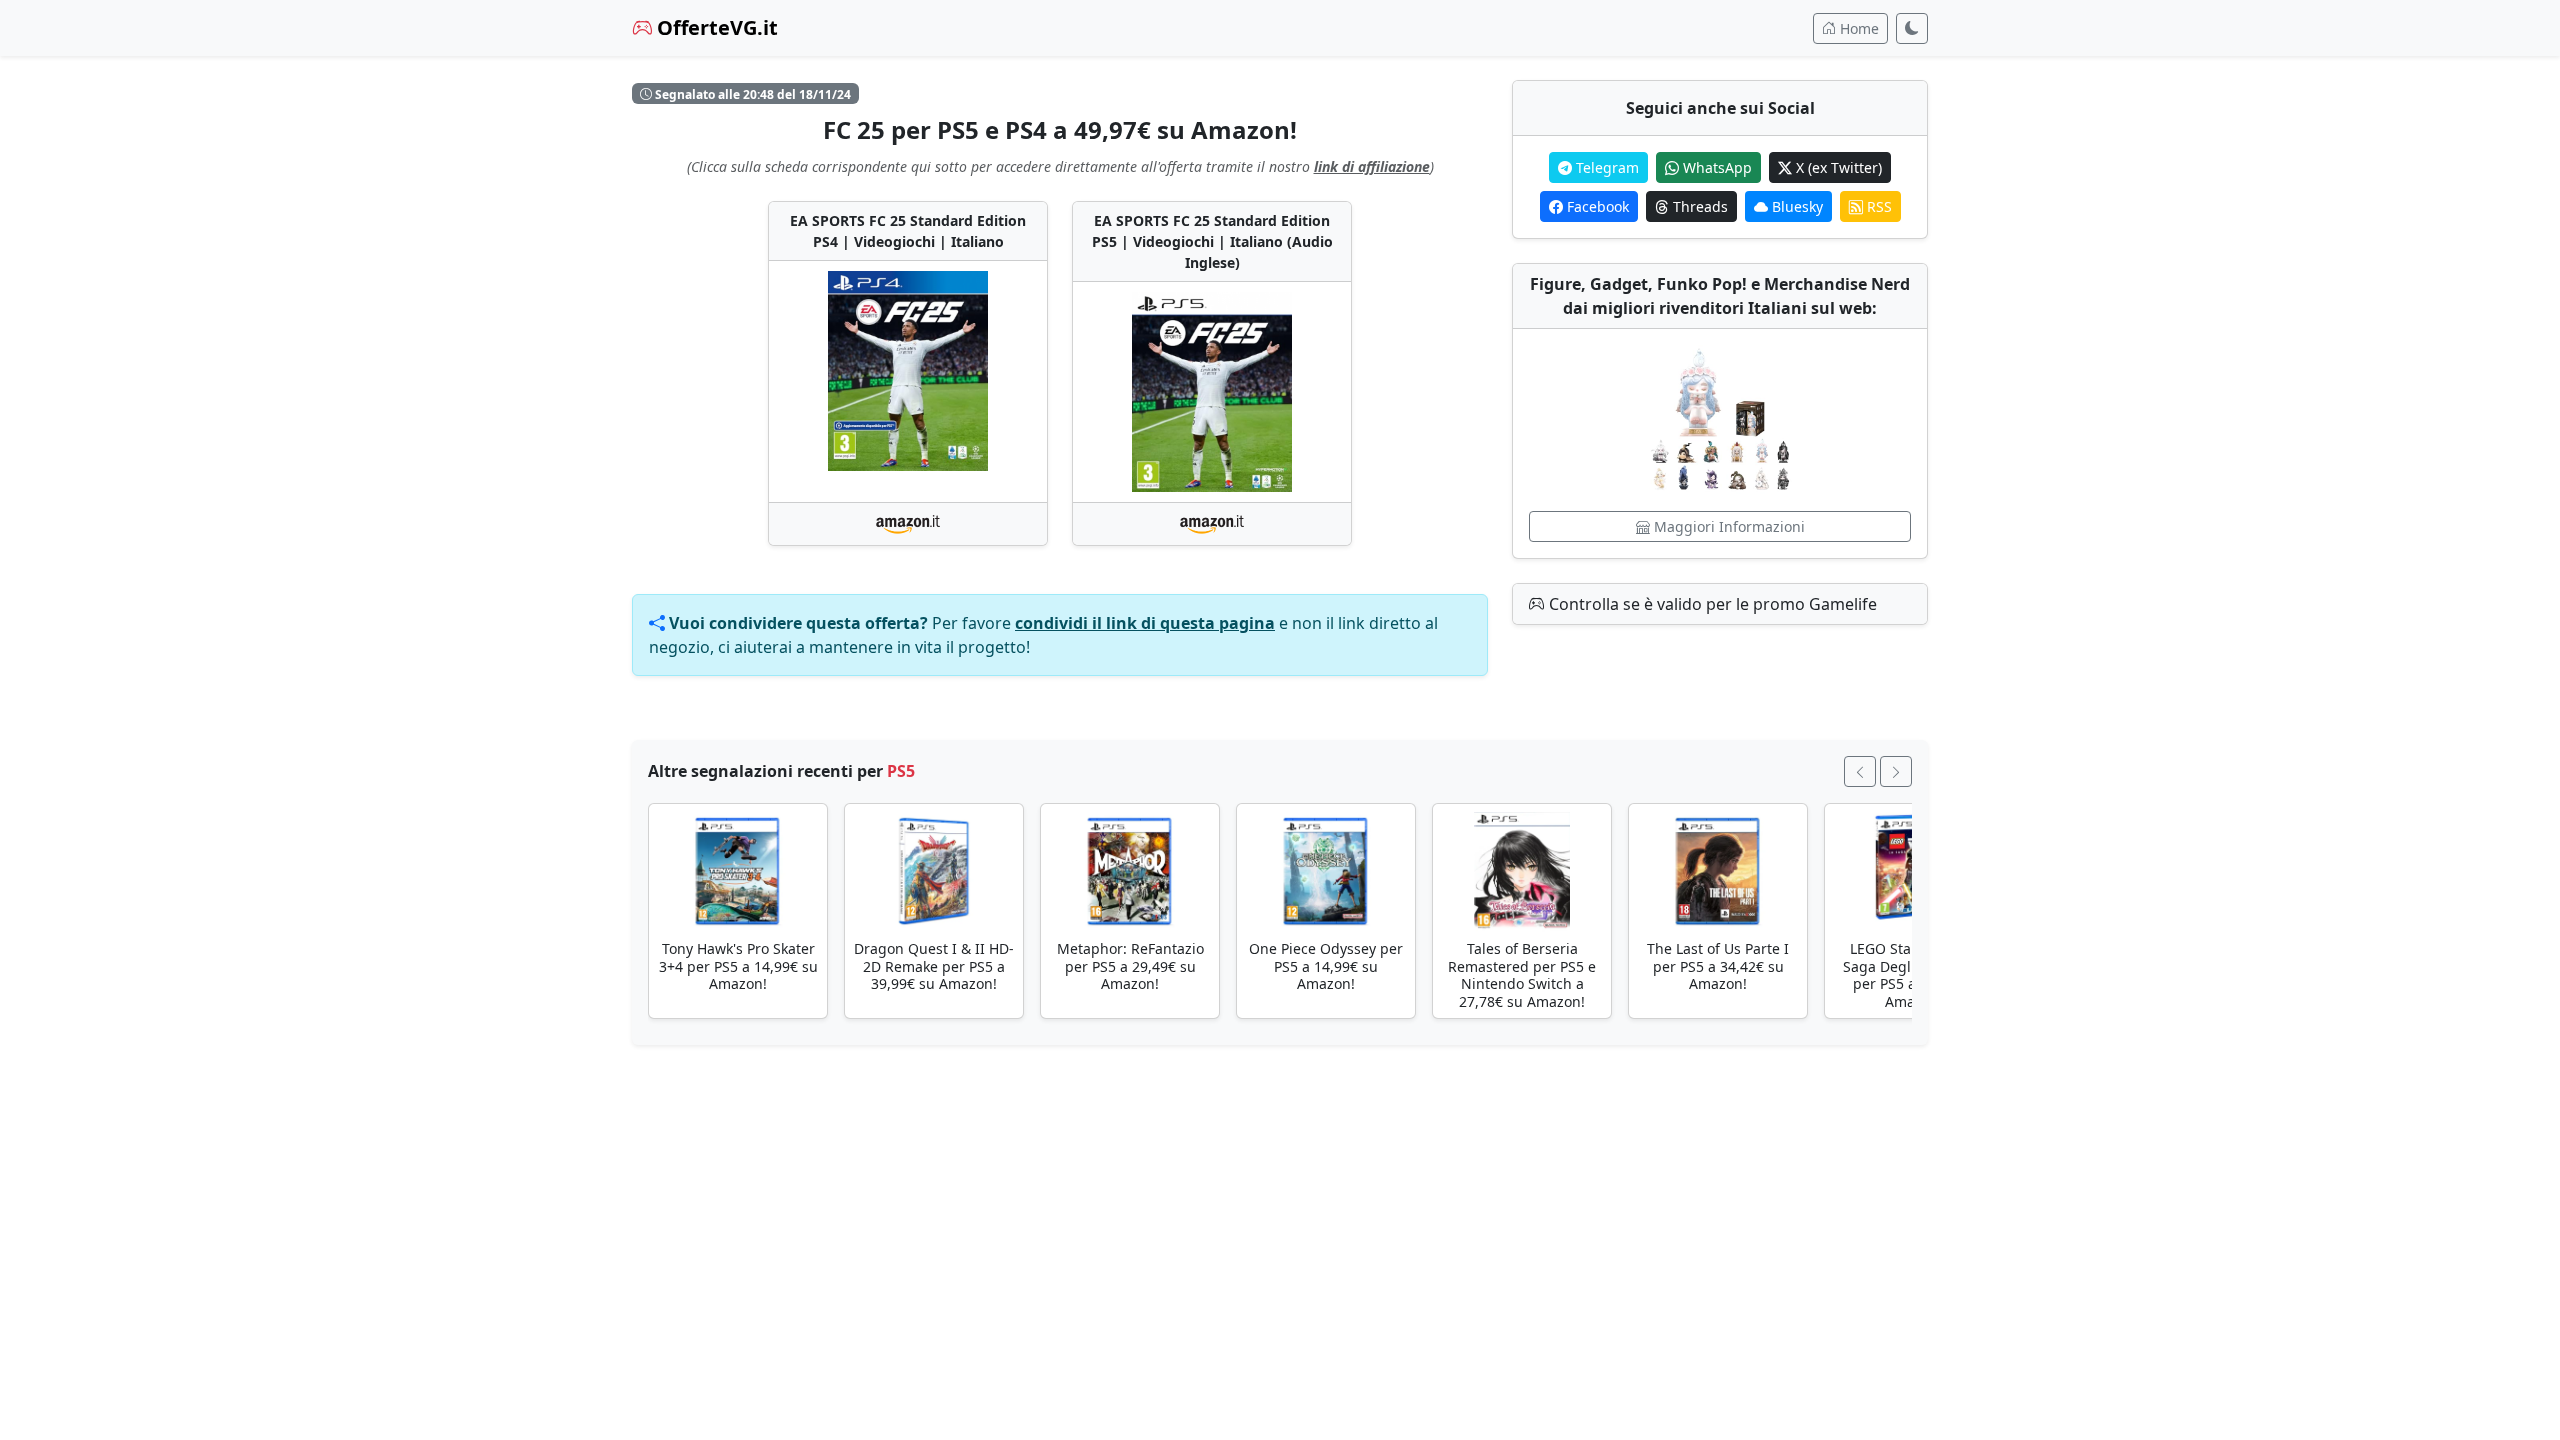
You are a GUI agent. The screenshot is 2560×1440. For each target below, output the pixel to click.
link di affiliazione (1372, 166)
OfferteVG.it (715, 27)
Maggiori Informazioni (1727, 526)
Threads (1698, 206)
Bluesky (1795, 206)
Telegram (1605, 167)
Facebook (1596, 206)
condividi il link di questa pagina (1145, 623)
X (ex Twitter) (1837, 167)
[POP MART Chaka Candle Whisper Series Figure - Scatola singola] (1720, 420)
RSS (1877, 206)
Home (1857, 28)
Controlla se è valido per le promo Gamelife (1711, 604)
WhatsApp (1715, 167)
